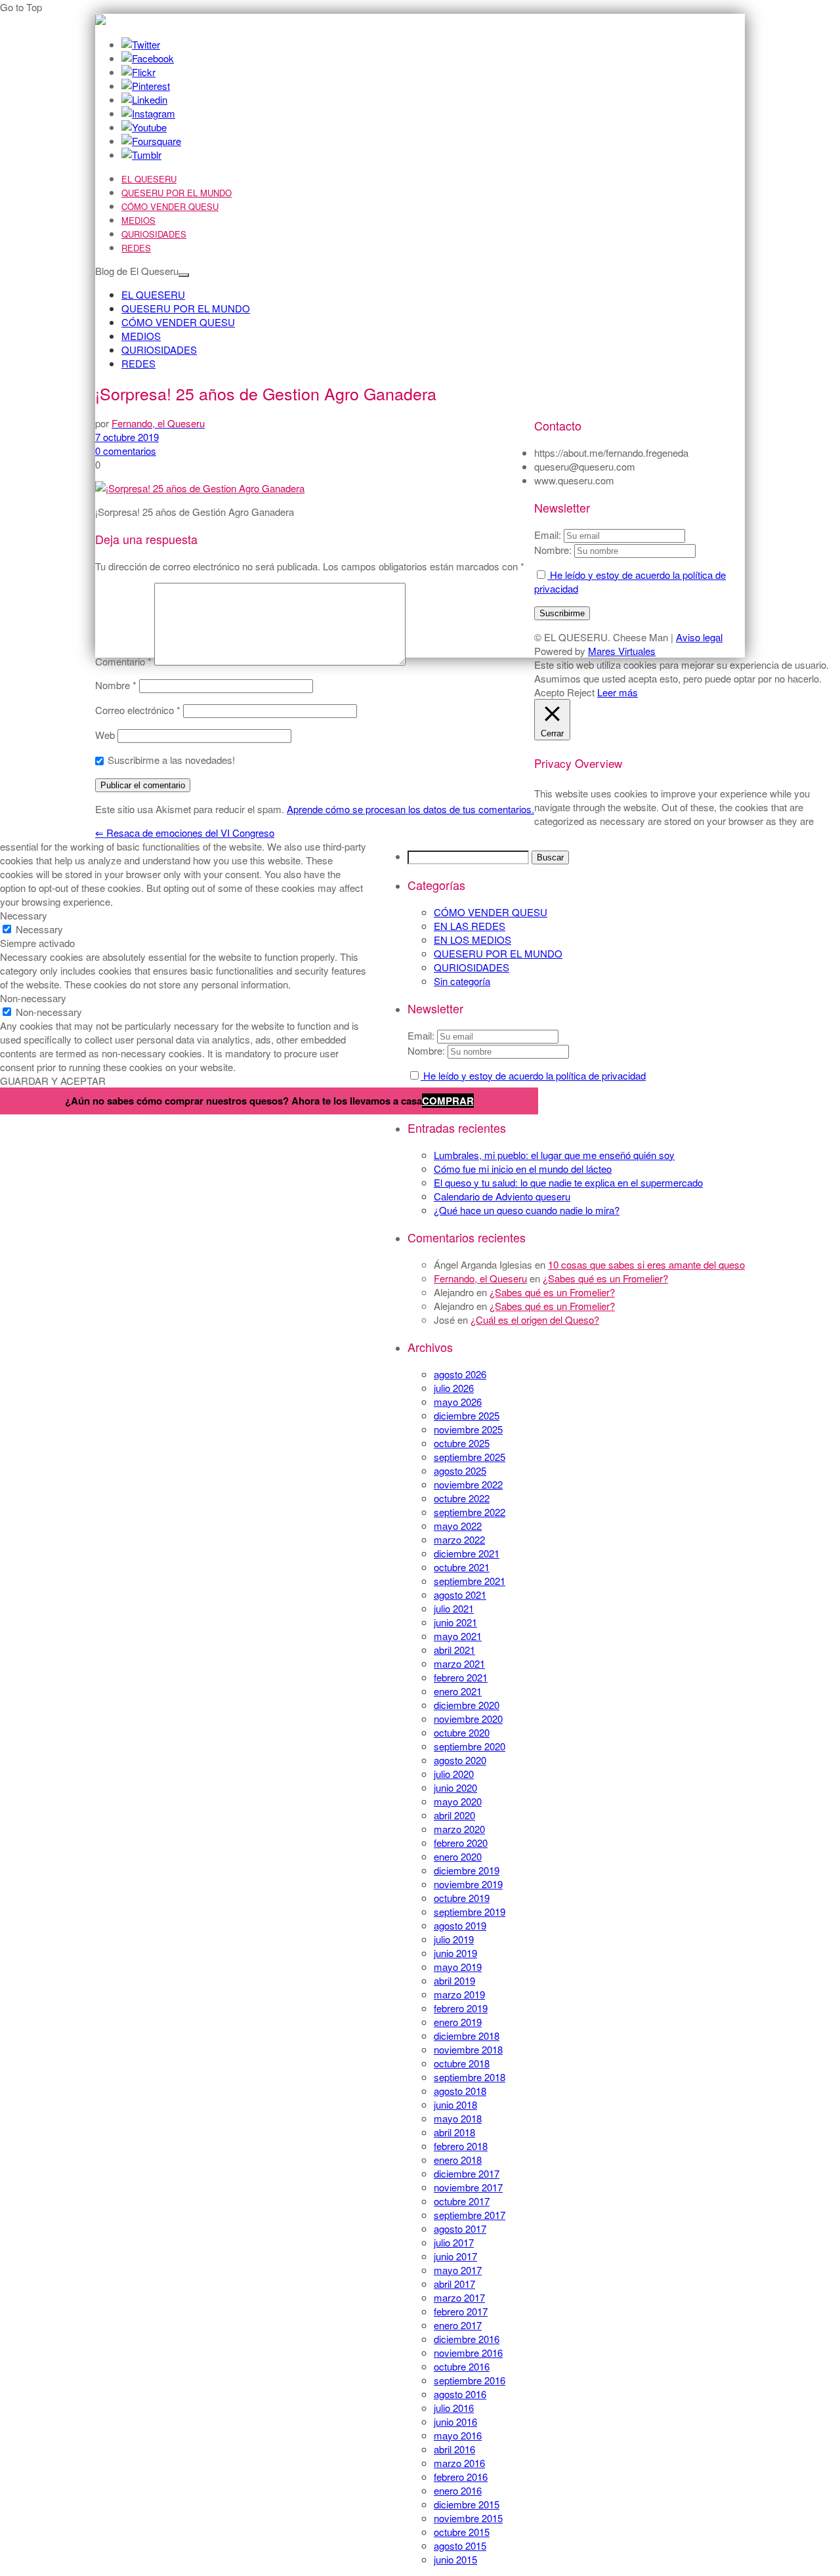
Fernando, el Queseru (480, 1278)
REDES (136, 248)
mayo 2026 (458, 1402)
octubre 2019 (462, 1898)
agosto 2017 (460, 2228)
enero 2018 (458, 2160)
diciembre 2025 (467, 1415)
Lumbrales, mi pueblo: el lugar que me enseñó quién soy (554, 1155)
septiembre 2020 (470, 1746)
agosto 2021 (460, 1594)
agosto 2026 (460, 1374)
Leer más (618, 692)
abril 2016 (454, 2449)
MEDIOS (138, 220)
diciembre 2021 (467, 1553)
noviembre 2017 (468, 2187)
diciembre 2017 (467, 2173)
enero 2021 (458, 1691)
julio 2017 (454, 2242)
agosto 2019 (460, 1925)
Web (105, 735)
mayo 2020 (458, 1801)
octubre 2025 (462, 1443)
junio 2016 (455, 2421)
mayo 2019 (458, 1967)
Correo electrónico (138, 710)
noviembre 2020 (468, 1719)
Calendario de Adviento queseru (502, 1196)
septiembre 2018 (470, 2077)
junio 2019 (455, 1953)
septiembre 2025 (470, 1457)
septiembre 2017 (470, 2215)
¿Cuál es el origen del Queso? (535, 1320)
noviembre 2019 (468, 1884)
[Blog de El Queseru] (100, 21)
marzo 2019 (459, 1994)
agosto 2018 (460, 2091)
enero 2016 (458, 2490)
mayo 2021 (458, 1636)
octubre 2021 (462, 1567)
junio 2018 (455, 2104)
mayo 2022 (458, 1526)
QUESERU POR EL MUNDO (177, 193)
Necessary (39, 929)
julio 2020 (454, 1774)
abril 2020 (454, 1815)
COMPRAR (448, 1101)
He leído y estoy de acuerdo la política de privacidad (533, 1075)
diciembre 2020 (467, 1705)
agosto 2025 (460, 1470)
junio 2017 (455, 2256)
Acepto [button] (549, 692)
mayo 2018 (458, 2118)
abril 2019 (454, 1980)
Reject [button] (581, 692)
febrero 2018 (461, 2146)
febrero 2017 (461, 2311)
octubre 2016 (462, 2366)
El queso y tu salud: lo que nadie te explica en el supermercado (568, 1182)
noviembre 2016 (468, 2353)
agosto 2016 (460, 2394)
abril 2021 (454, 1650)
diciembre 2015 (467, 2504)
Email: (422, 1035)
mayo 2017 (458, 2270)
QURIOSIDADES (154, 234)
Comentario (123, 661)
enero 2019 (458, 2022)
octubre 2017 (462, 2201)
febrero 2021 (461, 1677)
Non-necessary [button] (33, 998)
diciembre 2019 (467, 1870)
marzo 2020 (459, 1829)
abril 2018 (454, 2132)
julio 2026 (454, 1388)
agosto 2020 (460, 1760)
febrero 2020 (461, 1843)
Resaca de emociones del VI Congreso (185, 833)
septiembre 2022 (470, 1512)
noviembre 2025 (468, 1429)
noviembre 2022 (468, 1484)
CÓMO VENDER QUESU (170, 206)
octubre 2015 (462, 2532)
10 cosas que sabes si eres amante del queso (646, 1264)
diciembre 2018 (467, 2036)
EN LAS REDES (470, 926)
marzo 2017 (459, 2297)
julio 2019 (454, 1939)
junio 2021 (455, 1622)
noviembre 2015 (468, 2518)
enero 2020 (458, 1856)
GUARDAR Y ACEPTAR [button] (53, 1081)
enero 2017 (458, 2325)
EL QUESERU (149, 179)
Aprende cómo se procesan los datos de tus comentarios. (410, 809)
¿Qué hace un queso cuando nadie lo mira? (527, 1210)
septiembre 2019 (470, 1911)
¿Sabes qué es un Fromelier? (605, 1278)
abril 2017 (454, 2284)
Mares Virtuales (622, 651)
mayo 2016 (458, 2435)
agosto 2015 (460, 2545)
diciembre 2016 (467, 2339)
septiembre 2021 (470, 1581)
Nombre (116, 685)
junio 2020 (455, 1787)
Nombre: (426, 1050)
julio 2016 (454, 2408)
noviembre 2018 (468, 2049)
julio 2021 (454, 1608)
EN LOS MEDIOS (472, 940)
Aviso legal (699, 637)
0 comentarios (126, 451)
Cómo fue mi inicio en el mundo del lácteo (523, 1169)
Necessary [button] (24, 915)
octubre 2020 (462, 1732)
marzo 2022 (459, 1539)
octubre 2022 (462, 1498)
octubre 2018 (462, 2063)
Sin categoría (462, 981)
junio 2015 (455, 2559)
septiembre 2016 (470, 2380)
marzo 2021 (459, 1663)
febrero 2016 (461, 2477)
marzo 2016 (459, 2463)
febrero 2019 (461, 2008)
